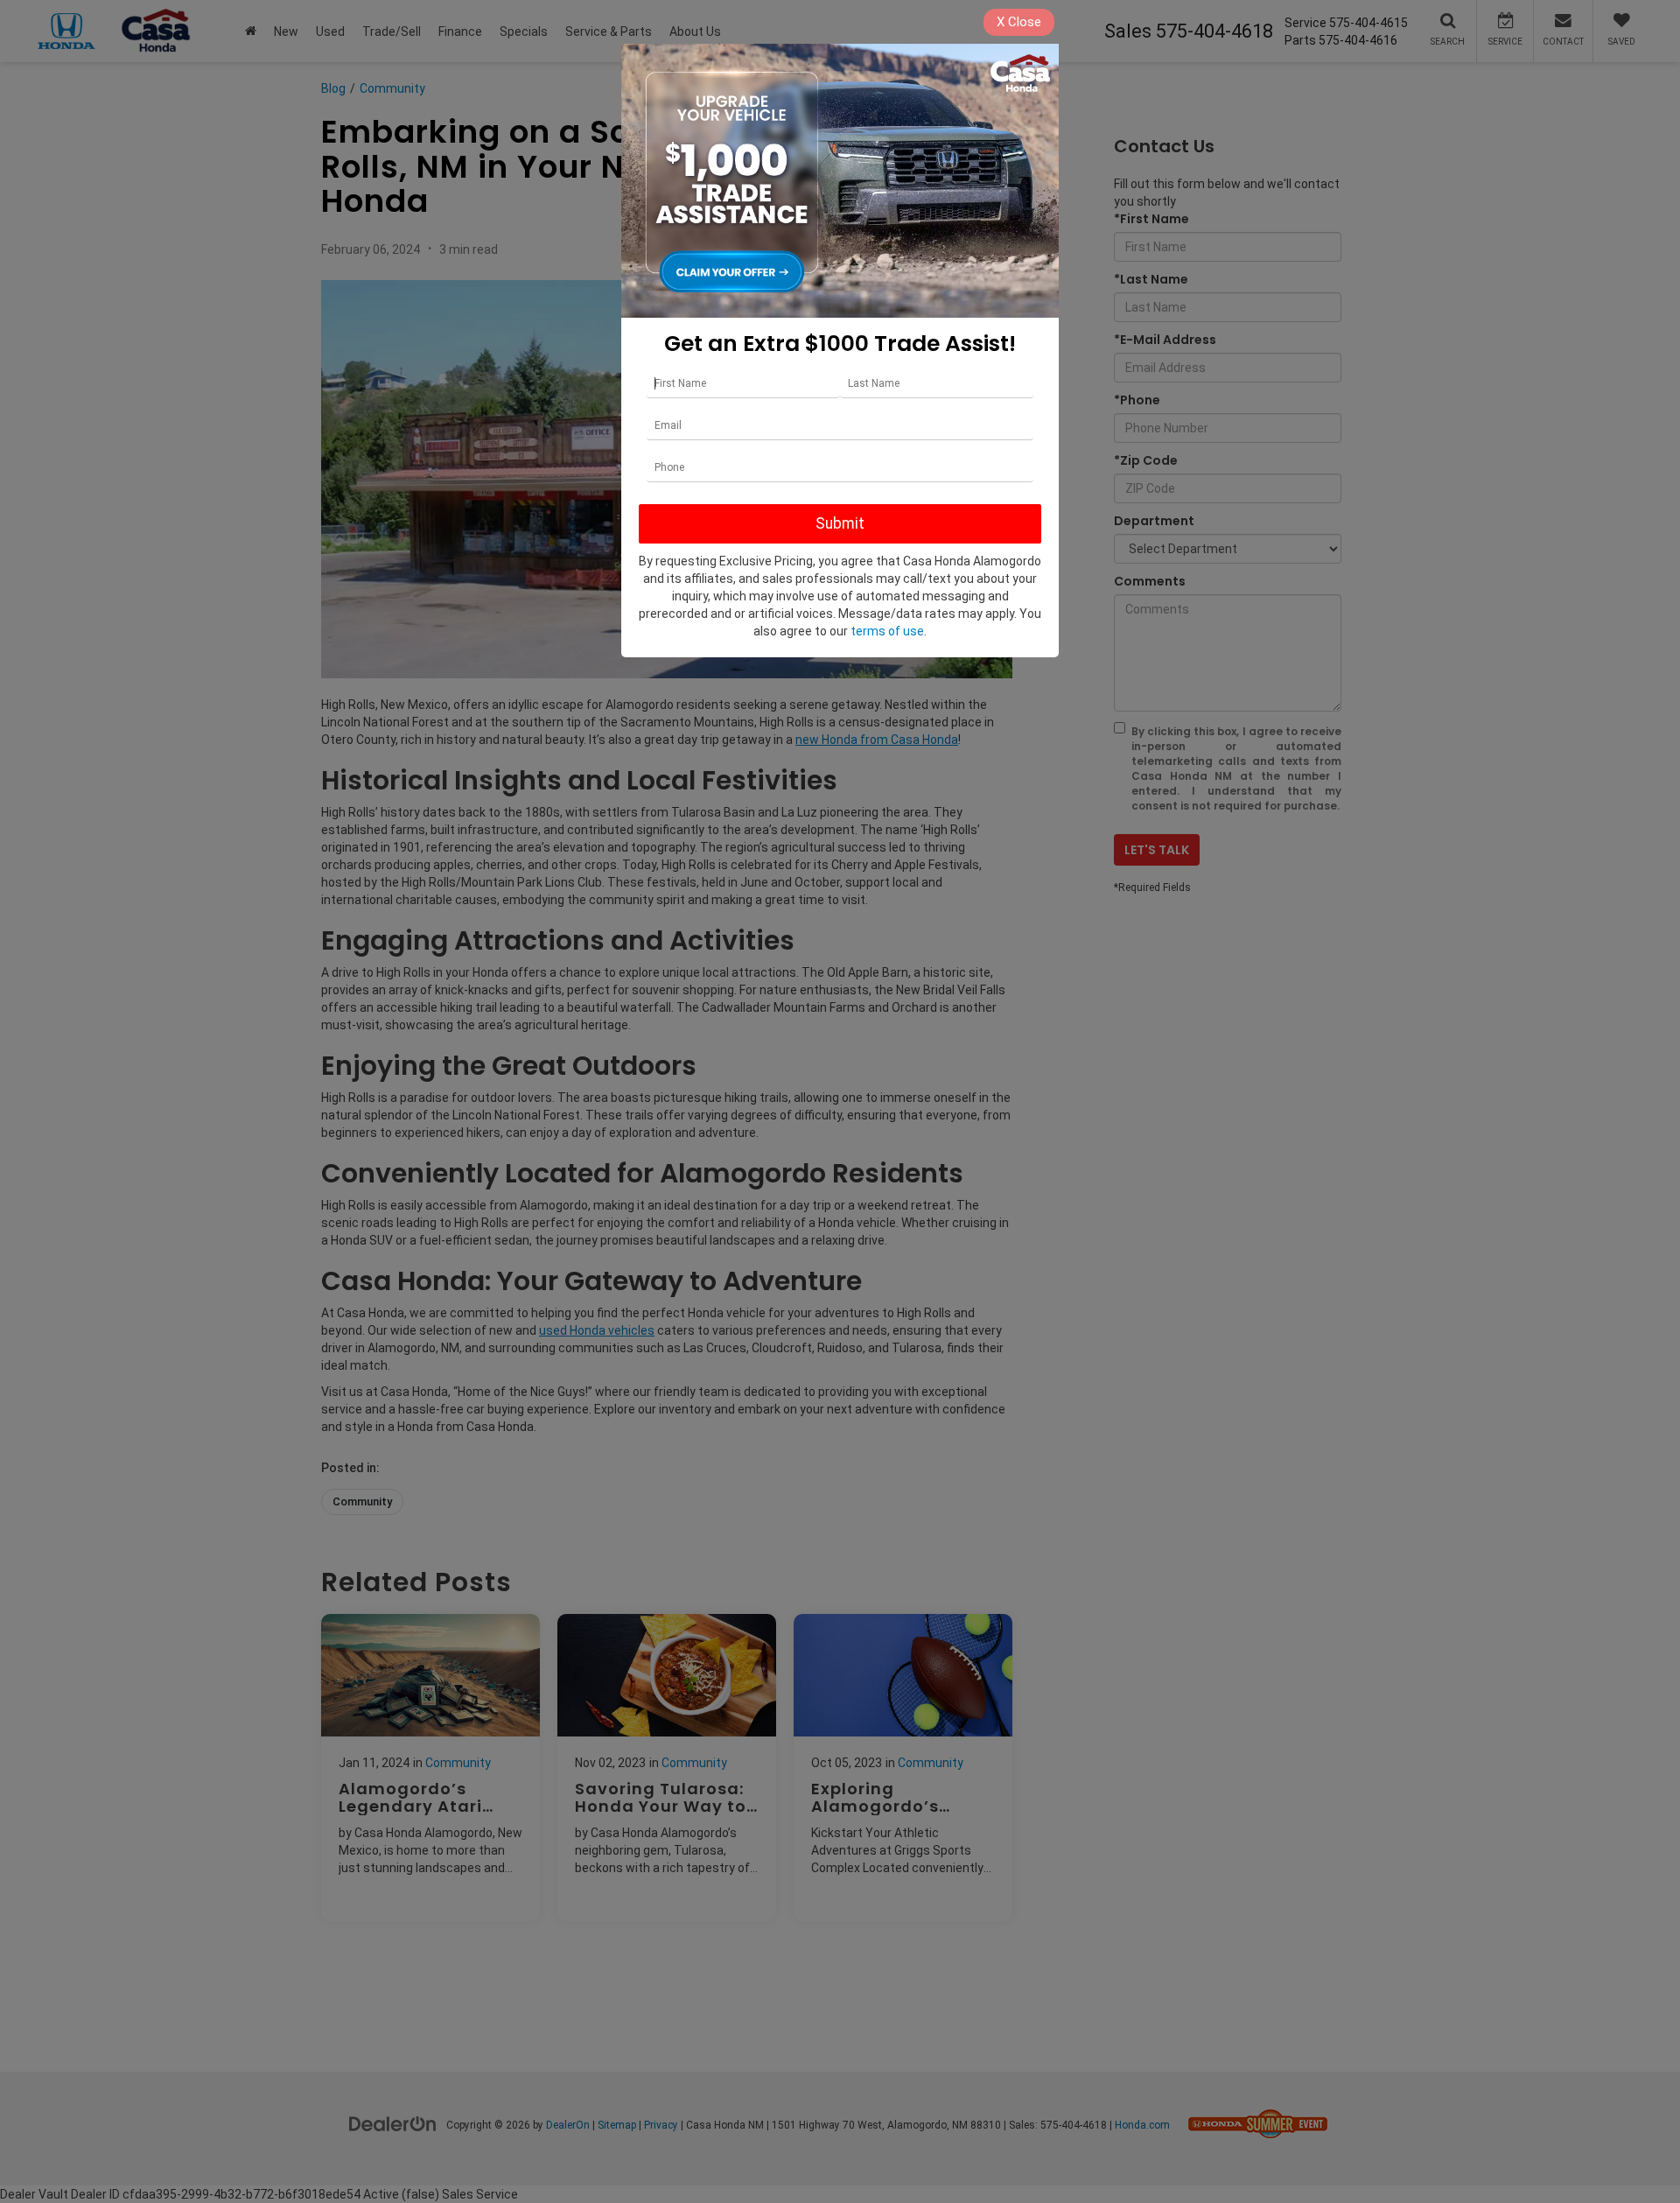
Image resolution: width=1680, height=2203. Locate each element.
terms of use (887, 631)
